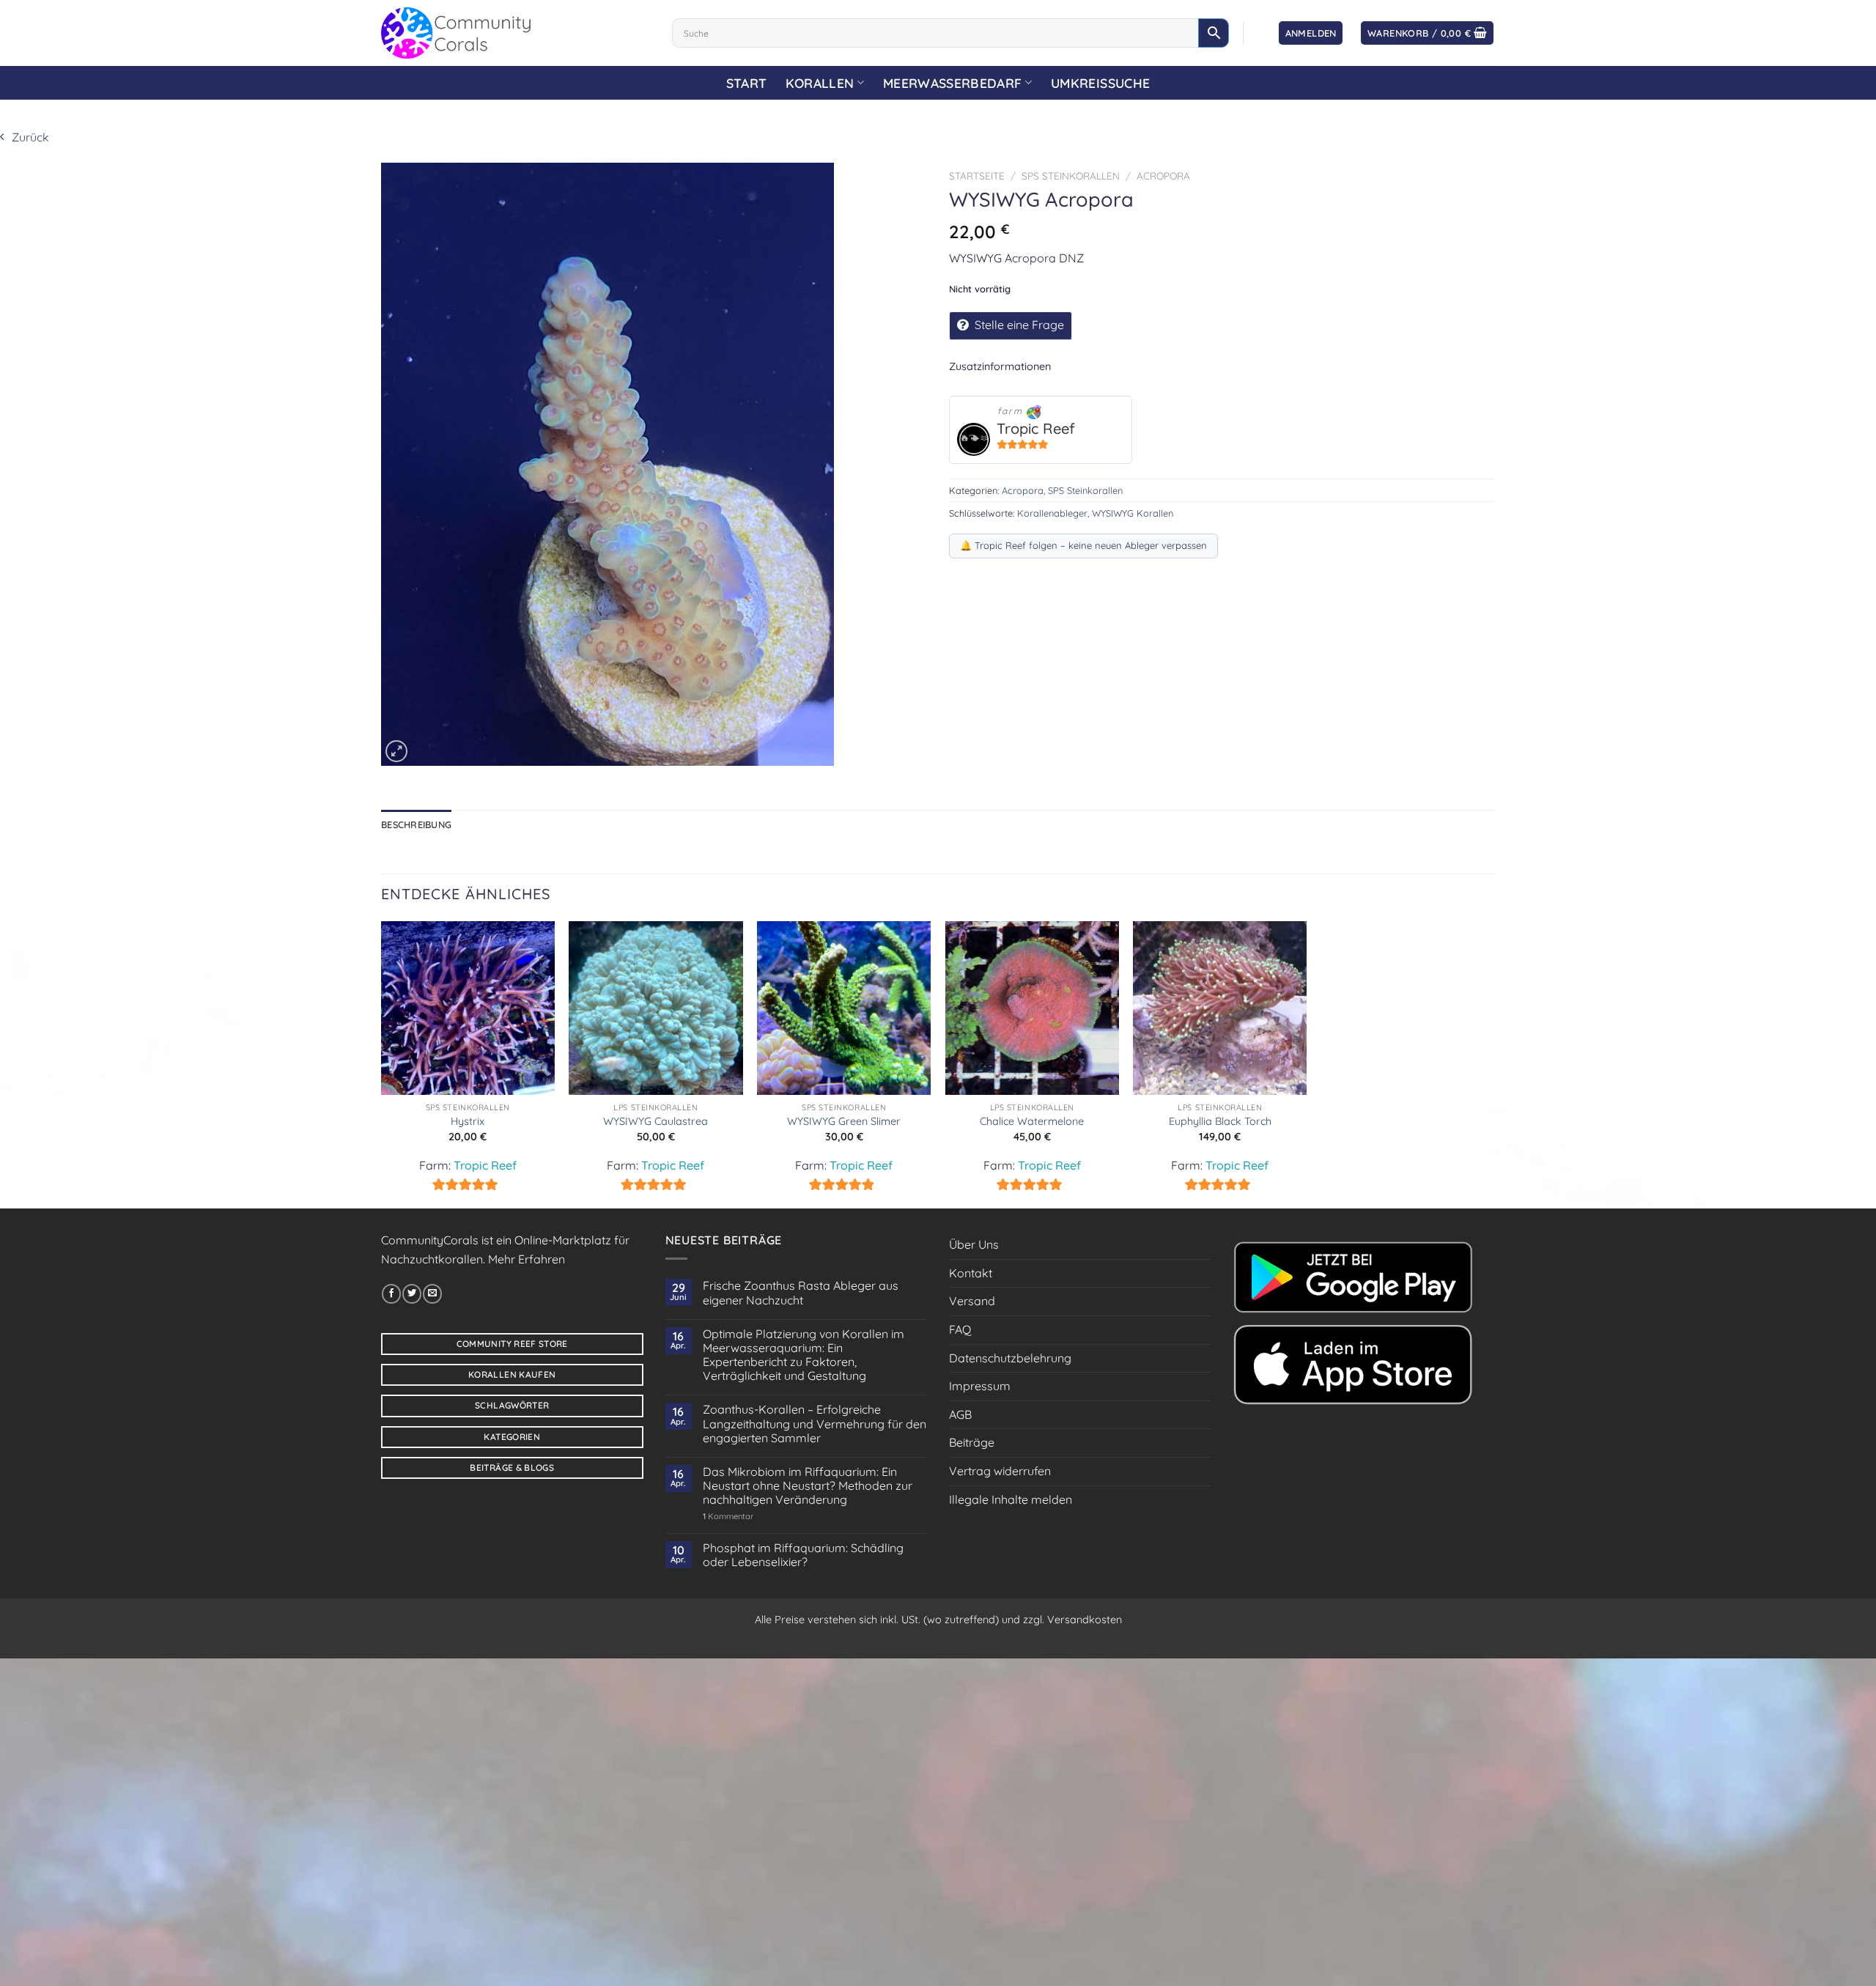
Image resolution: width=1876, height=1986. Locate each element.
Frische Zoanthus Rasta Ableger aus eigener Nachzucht (801, 1293)
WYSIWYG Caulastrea (656, 1121)
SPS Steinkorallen (1071, 176)
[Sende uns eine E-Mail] (432, 1293)
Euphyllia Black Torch (1220, 1121)
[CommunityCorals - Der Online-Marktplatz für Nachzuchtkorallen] (516, 33)
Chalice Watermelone (1032, 1121)
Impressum (980, 1386)
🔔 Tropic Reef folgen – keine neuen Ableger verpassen (1083, 545)
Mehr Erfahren (527, 1259)
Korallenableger (1052, 513)
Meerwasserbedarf (953, 83)
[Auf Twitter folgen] (412, 1293)
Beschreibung (416, 824)
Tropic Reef (1036, 428)
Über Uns (974, 1244)
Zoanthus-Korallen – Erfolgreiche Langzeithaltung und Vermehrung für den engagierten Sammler (815, 1424)
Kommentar (728, 1517)
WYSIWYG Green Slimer (844, 1121)
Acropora (1163, 176)
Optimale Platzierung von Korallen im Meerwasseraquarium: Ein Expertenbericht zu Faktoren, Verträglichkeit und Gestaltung (804, 1355)
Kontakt (971, 1273)
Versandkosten (1085, 1620)
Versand (972, 1301)
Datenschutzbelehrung (1010, 1358)
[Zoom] (396, 751)
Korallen (820, 83)
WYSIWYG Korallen (1133, 513)
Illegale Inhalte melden (1011, 1499)
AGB (960, 1414)
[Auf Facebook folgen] (391, 1293)
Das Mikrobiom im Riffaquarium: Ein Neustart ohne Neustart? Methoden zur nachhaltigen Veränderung (808, 1486)
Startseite (977, 176)
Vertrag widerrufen (1000, 1471)
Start (747, 83)
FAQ (960, 1329)
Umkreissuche (1100, 83)
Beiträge (972, 1442)
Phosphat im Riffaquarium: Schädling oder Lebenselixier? (803, 1555)
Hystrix (468, 1121)
